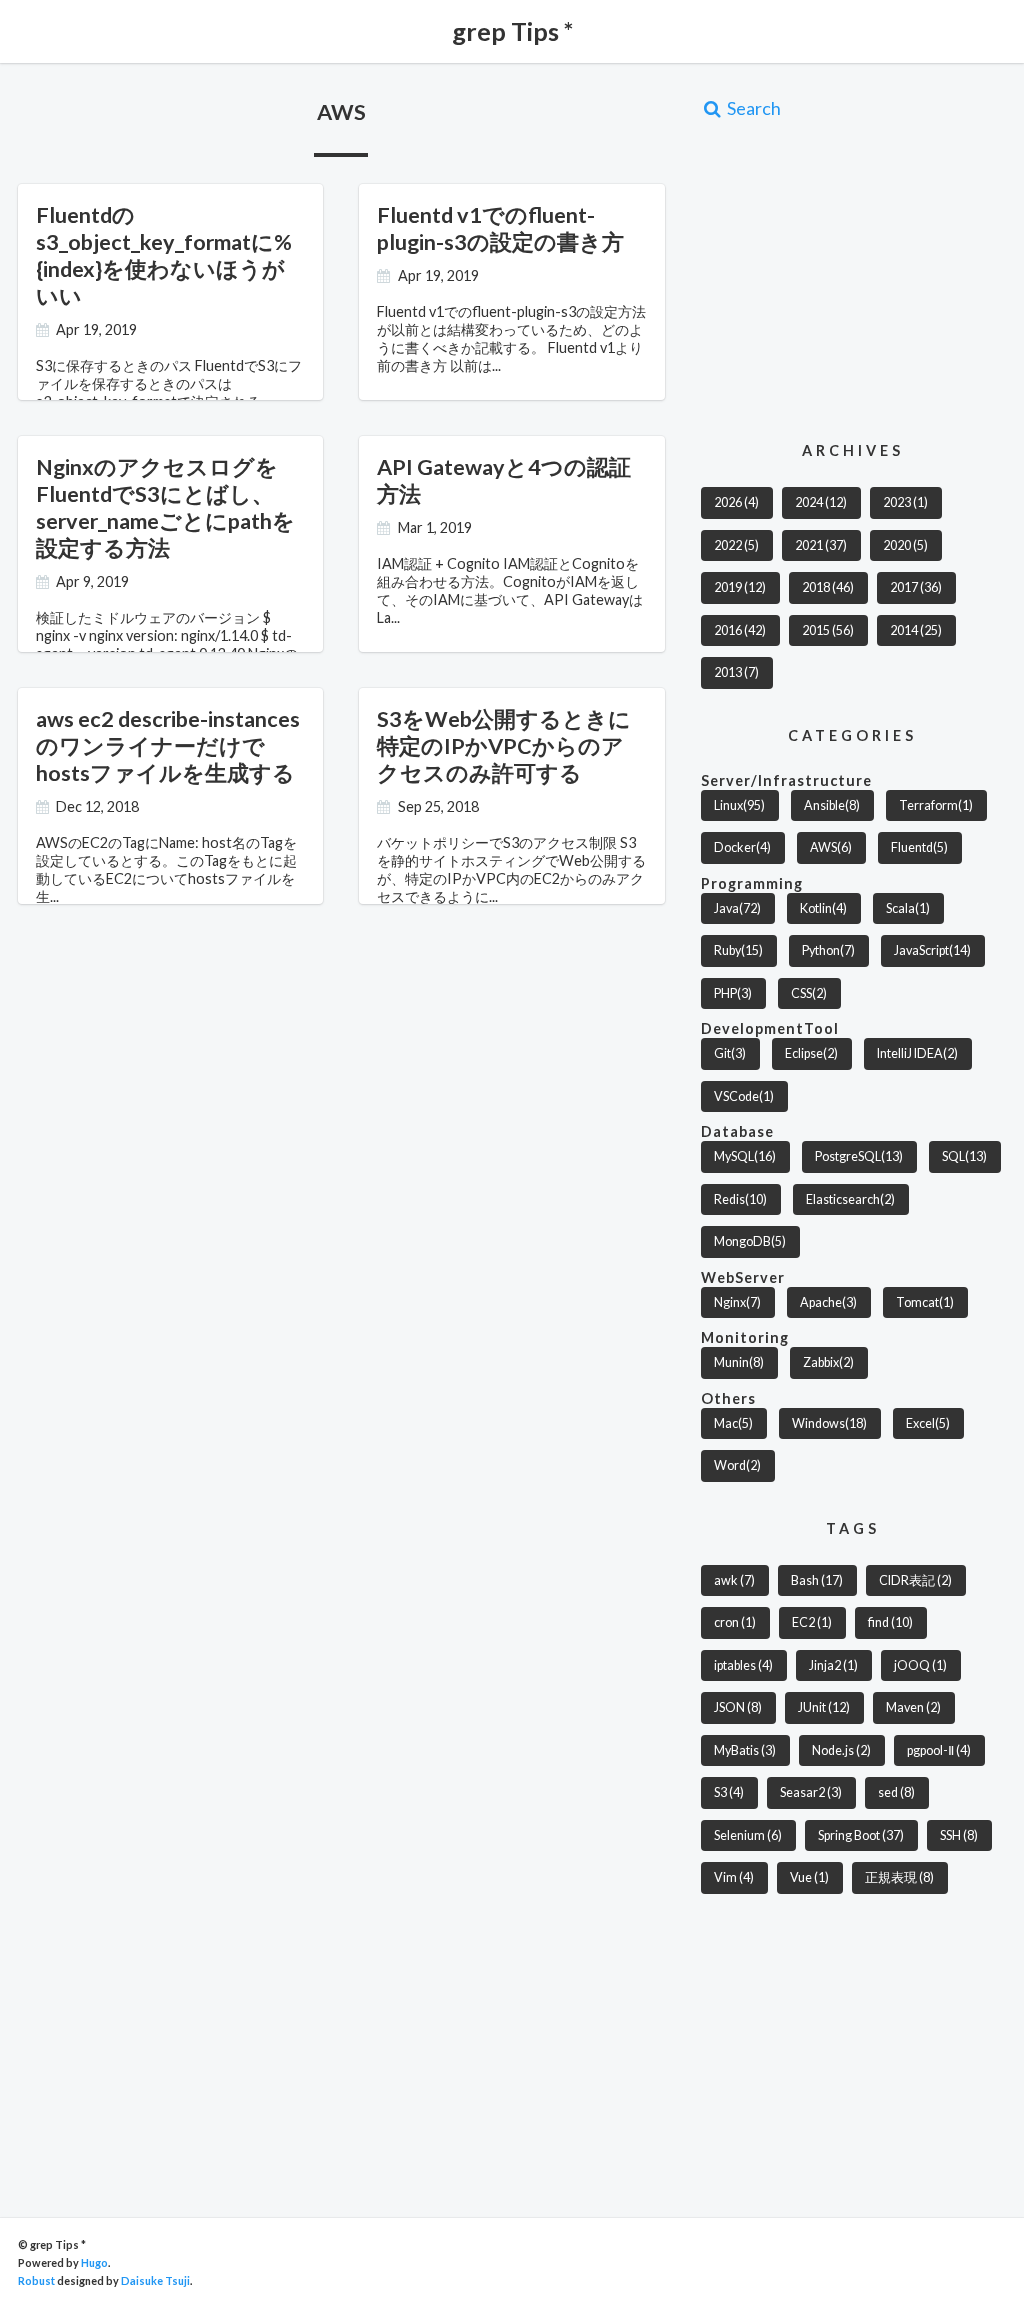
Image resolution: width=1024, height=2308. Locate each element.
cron (735, 1622)
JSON (738, 1707)
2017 (916, 587)
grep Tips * (512, 31)
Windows (829, 1423)
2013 (736, 672)
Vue (809, 1877)
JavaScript (932, 950)
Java (737, 908)
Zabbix (828, 1362)
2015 (828, 630)
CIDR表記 (915, 1580)
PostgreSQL (859, 1156)
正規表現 (899, 1877)
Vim (734, 1877)
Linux (739, 805)
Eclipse (811, 1053)
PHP (733, 993)
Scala (908, 908)
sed (896, 1792)
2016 (740, 630)
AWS (831, 847)
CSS (809, 993)
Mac (733, 1423)
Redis (740, 1199)
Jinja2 (833, 1665)
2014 (916, 630)
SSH (959, 1835)
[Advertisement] (862, 279)
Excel (928, 1423)
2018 (828, 587)
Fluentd (919, 847)
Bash (817, 1580)
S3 (729, 1792)
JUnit (824, 1707)
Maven (913, 1707)
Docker (742, 847)
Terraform (936, 805)
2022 (736, 545)
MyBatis (745, 1750)
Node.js (841, 1750)
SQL (964, 1156)
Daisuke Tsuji (155, 2280)
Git (730, 1053)
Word (737, 1465)
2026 (736, 502)
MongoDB (750, 1241)
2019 (740, 587)
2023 (905, 502)
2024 (821, 502)
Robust (36, 2280)
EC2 (812, 1622)
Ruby (738, 950)
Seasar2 (811, 1792)
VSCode (744, 1096)
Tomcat (925, 1302)
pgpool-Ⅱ (939, 1750)
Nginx (737, 1302)
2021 (821, 545)
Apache (828, 1302)
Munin (739, 1362)
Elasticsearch (850, 1199)
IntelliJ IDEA (917, 1053)
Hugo (94, 2262)
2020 (905, 545)
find (890, 1622)
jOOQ (920, 1665)
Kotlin (823, 908)
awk (734, 1580)
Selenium (748, 1835)
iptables (743, 1665)
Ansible (832, 805)
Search (752, 108)
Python (828, 950)
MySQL (745, 1156)
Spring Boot (861, 1835)
